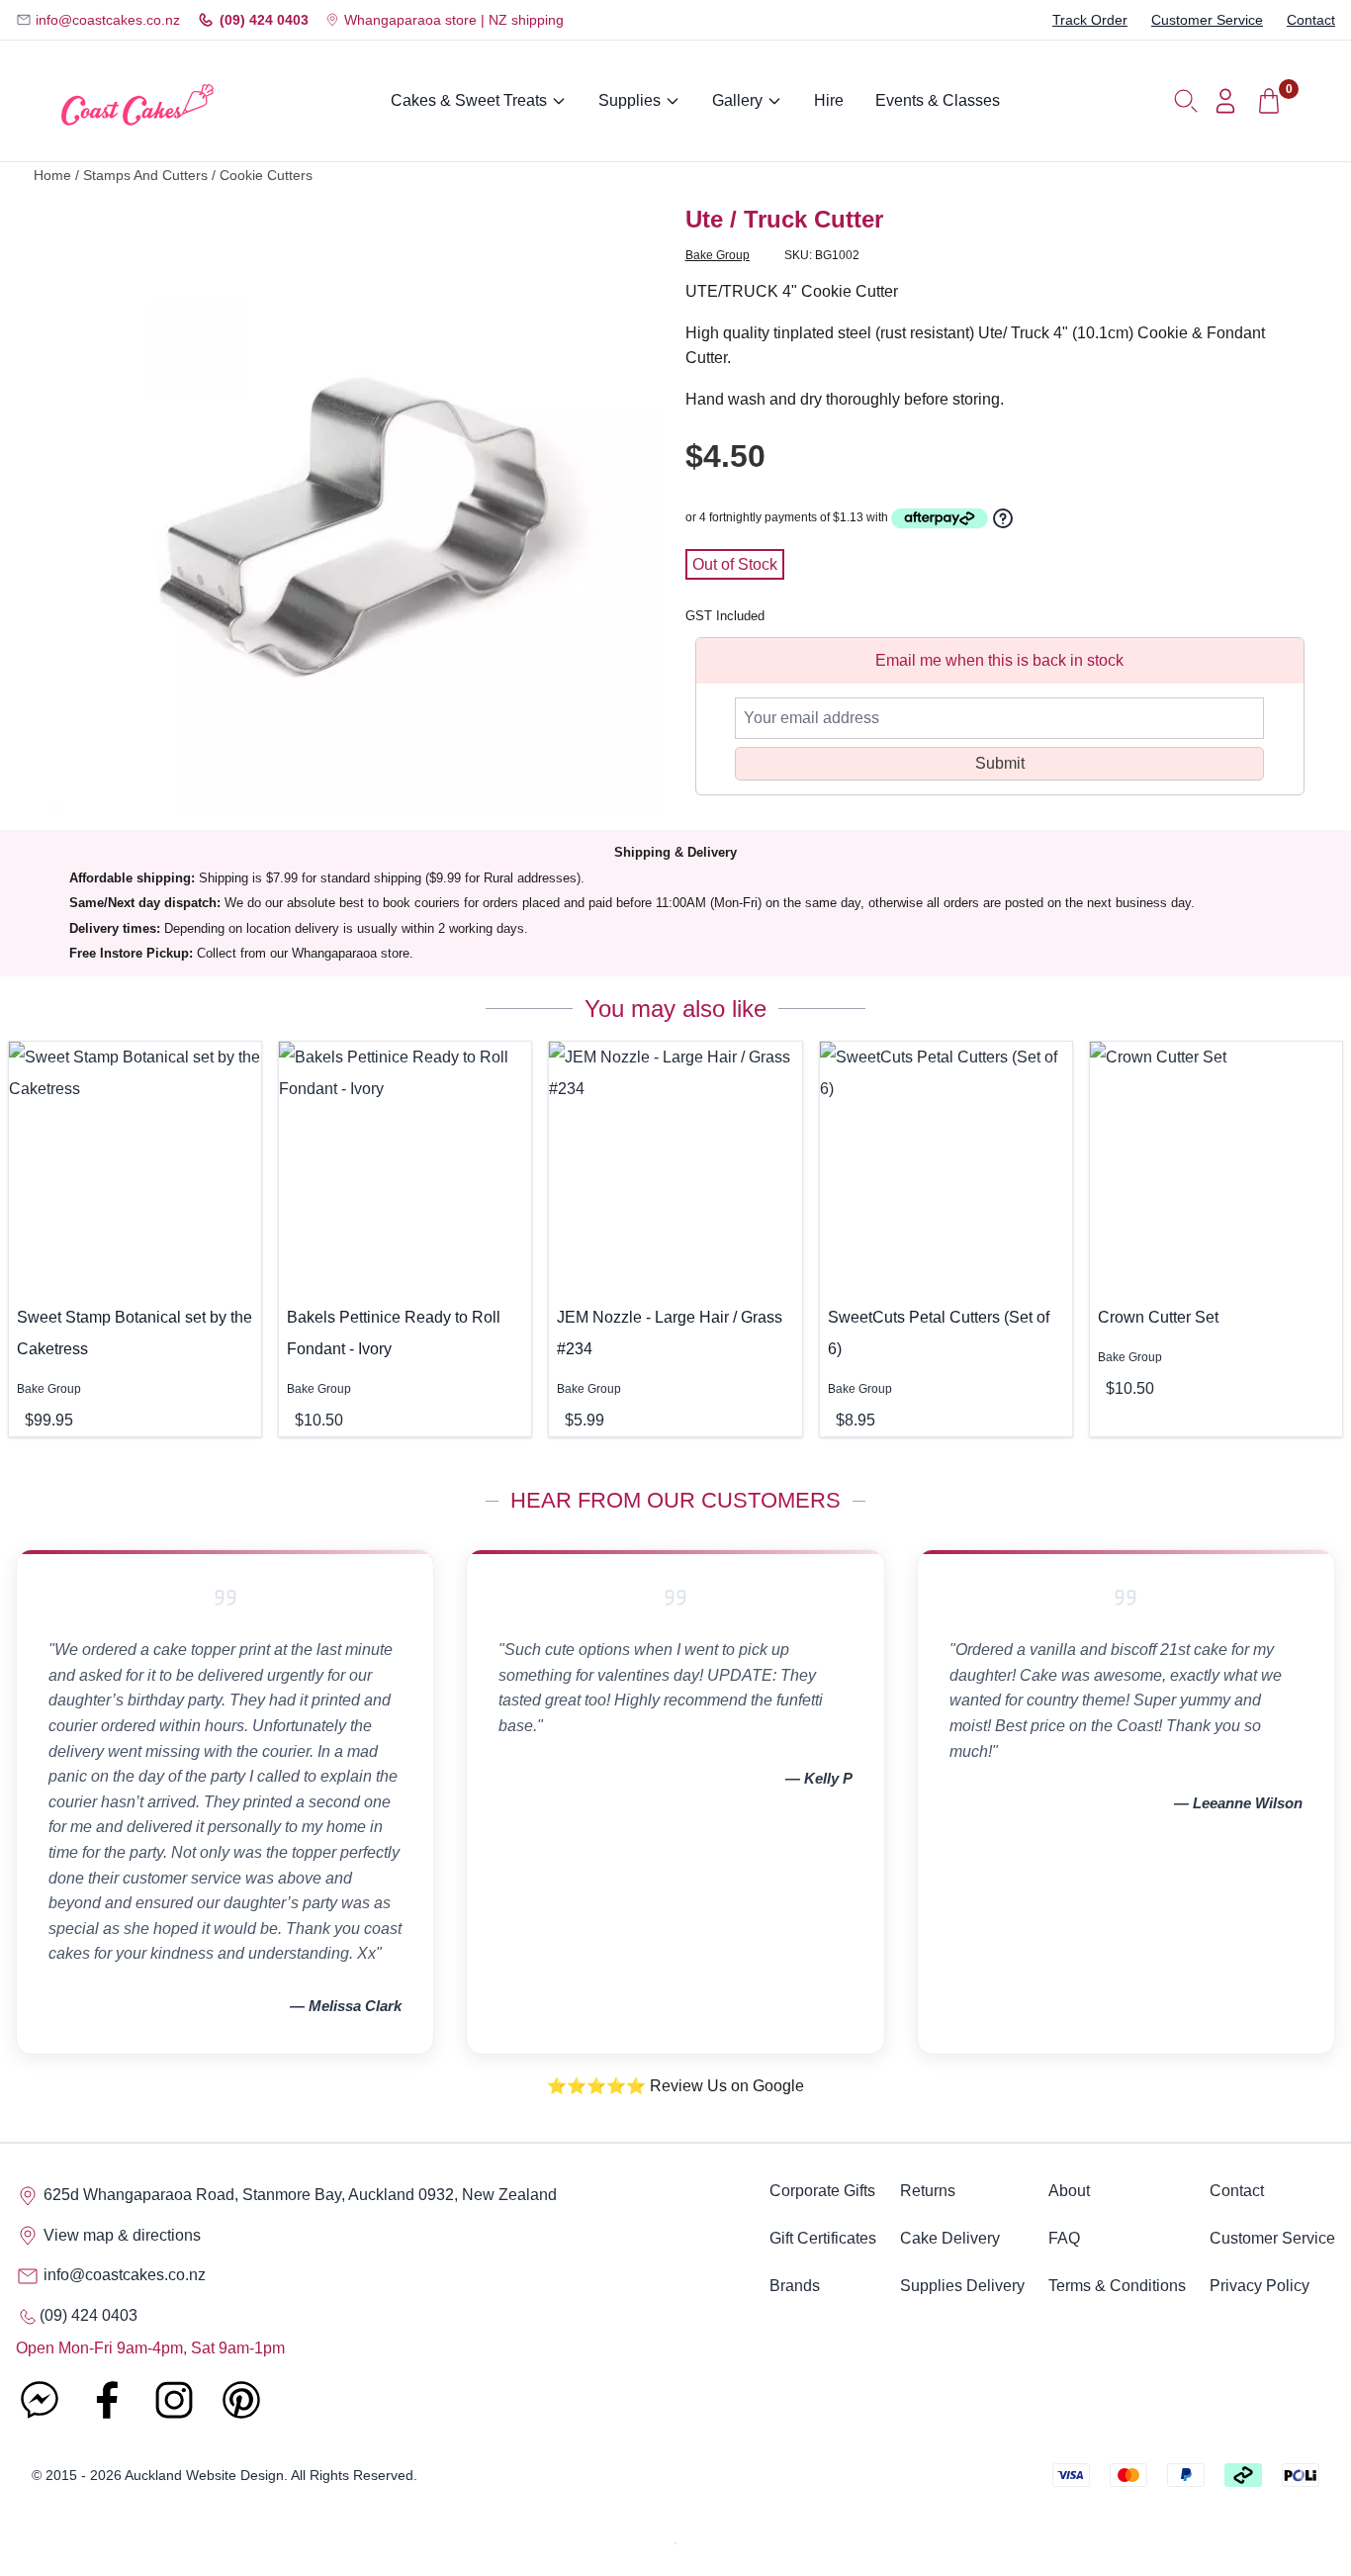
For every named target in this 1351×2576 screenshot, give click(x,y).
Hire (829, 100)
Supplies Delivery (962, 2286)
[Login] (1225, 101)
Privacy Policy (1260, 2286)
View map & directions (120, 2235)
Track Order (1090, 20)
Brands (795, 2286)
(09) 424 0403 (264, 20)
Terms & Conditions (1117, 2286)
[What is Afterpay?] (940, 518)
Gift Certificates (823, 2238)
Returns (928, 2191)
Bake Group (718, 255)
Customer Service (1207, 20)
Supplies (630, 100)
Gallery (737, 100)
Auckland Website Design (204, 2475)
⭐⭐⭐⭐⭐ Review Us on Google (675, 2086)
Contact (1311, 20)
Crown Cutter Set (1158, 1317)
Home (52, 176)
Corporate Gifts (822, 2191)
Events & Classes (938, 100)
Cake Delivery (950, 2238)
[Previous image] (82, 509)
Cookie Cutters (266, 176)
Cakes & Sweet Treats (469, 100)
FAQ (1064, 2238)
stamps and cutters (145, 176)
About (1069, 2191)
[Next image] (633, 509)
